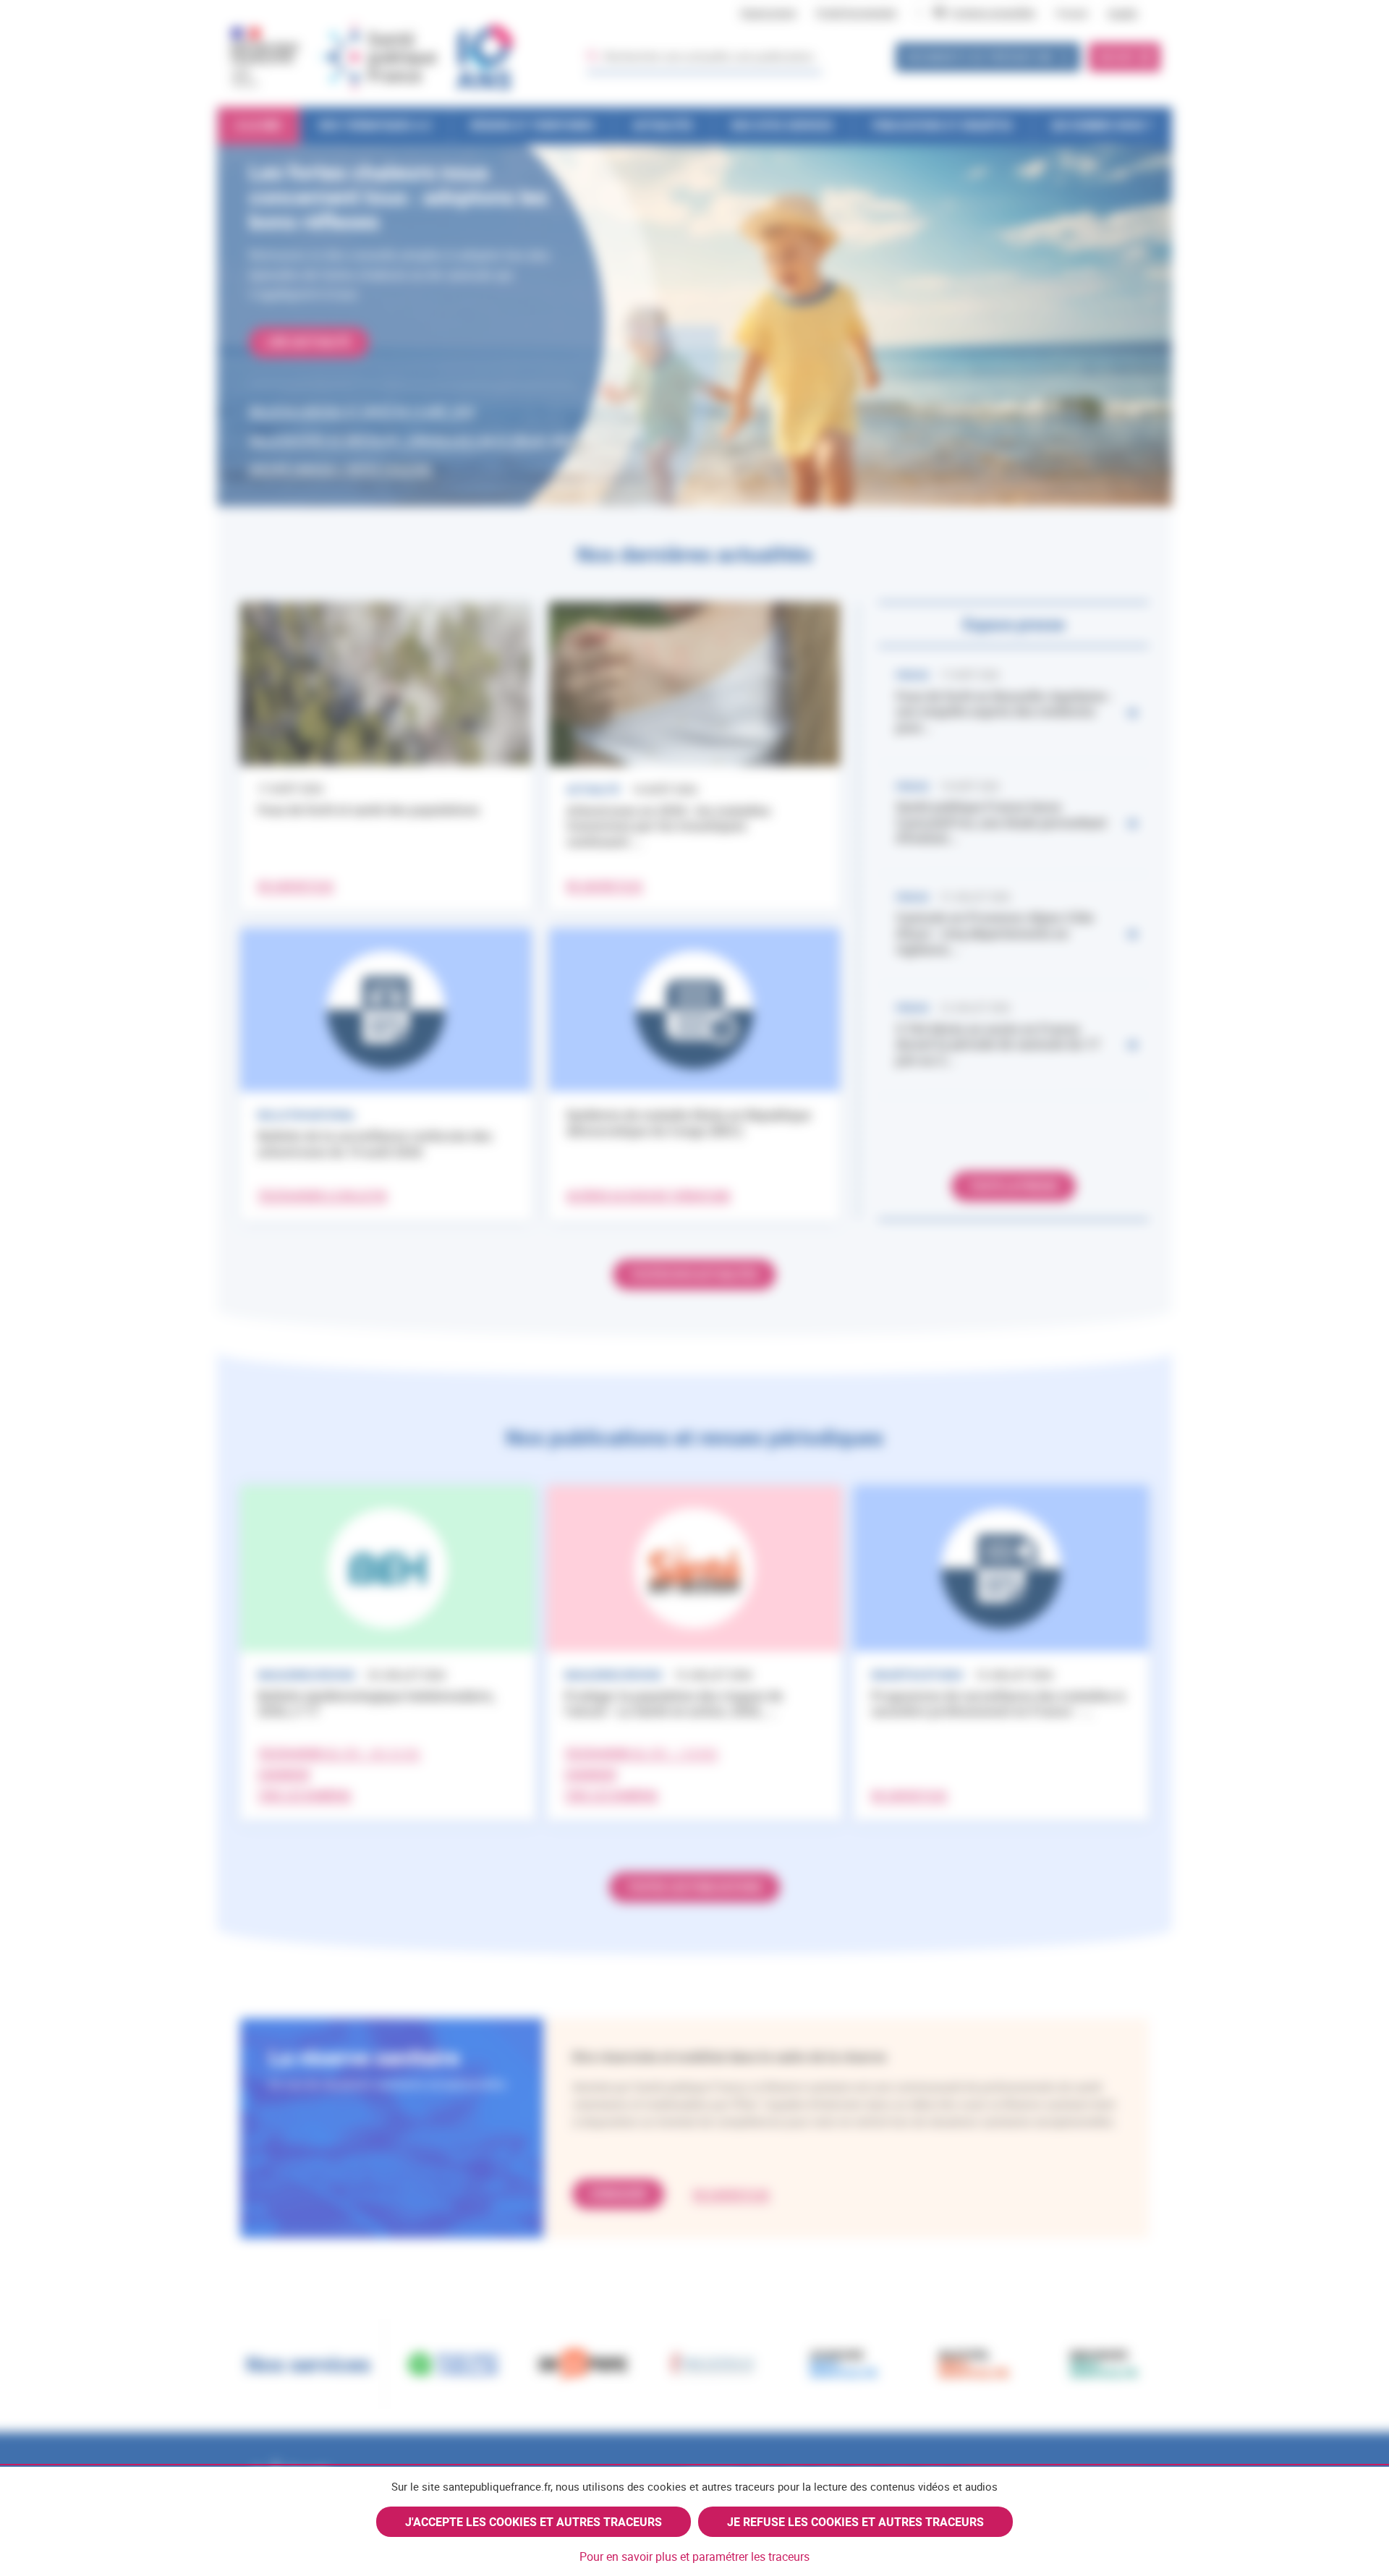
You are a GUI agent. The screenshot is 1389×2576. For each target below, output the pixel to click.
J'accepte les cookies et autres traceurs (534, 2522)
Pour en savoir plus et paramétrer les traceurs (694, 2556)
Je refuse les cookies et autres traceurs (855, 2522)
